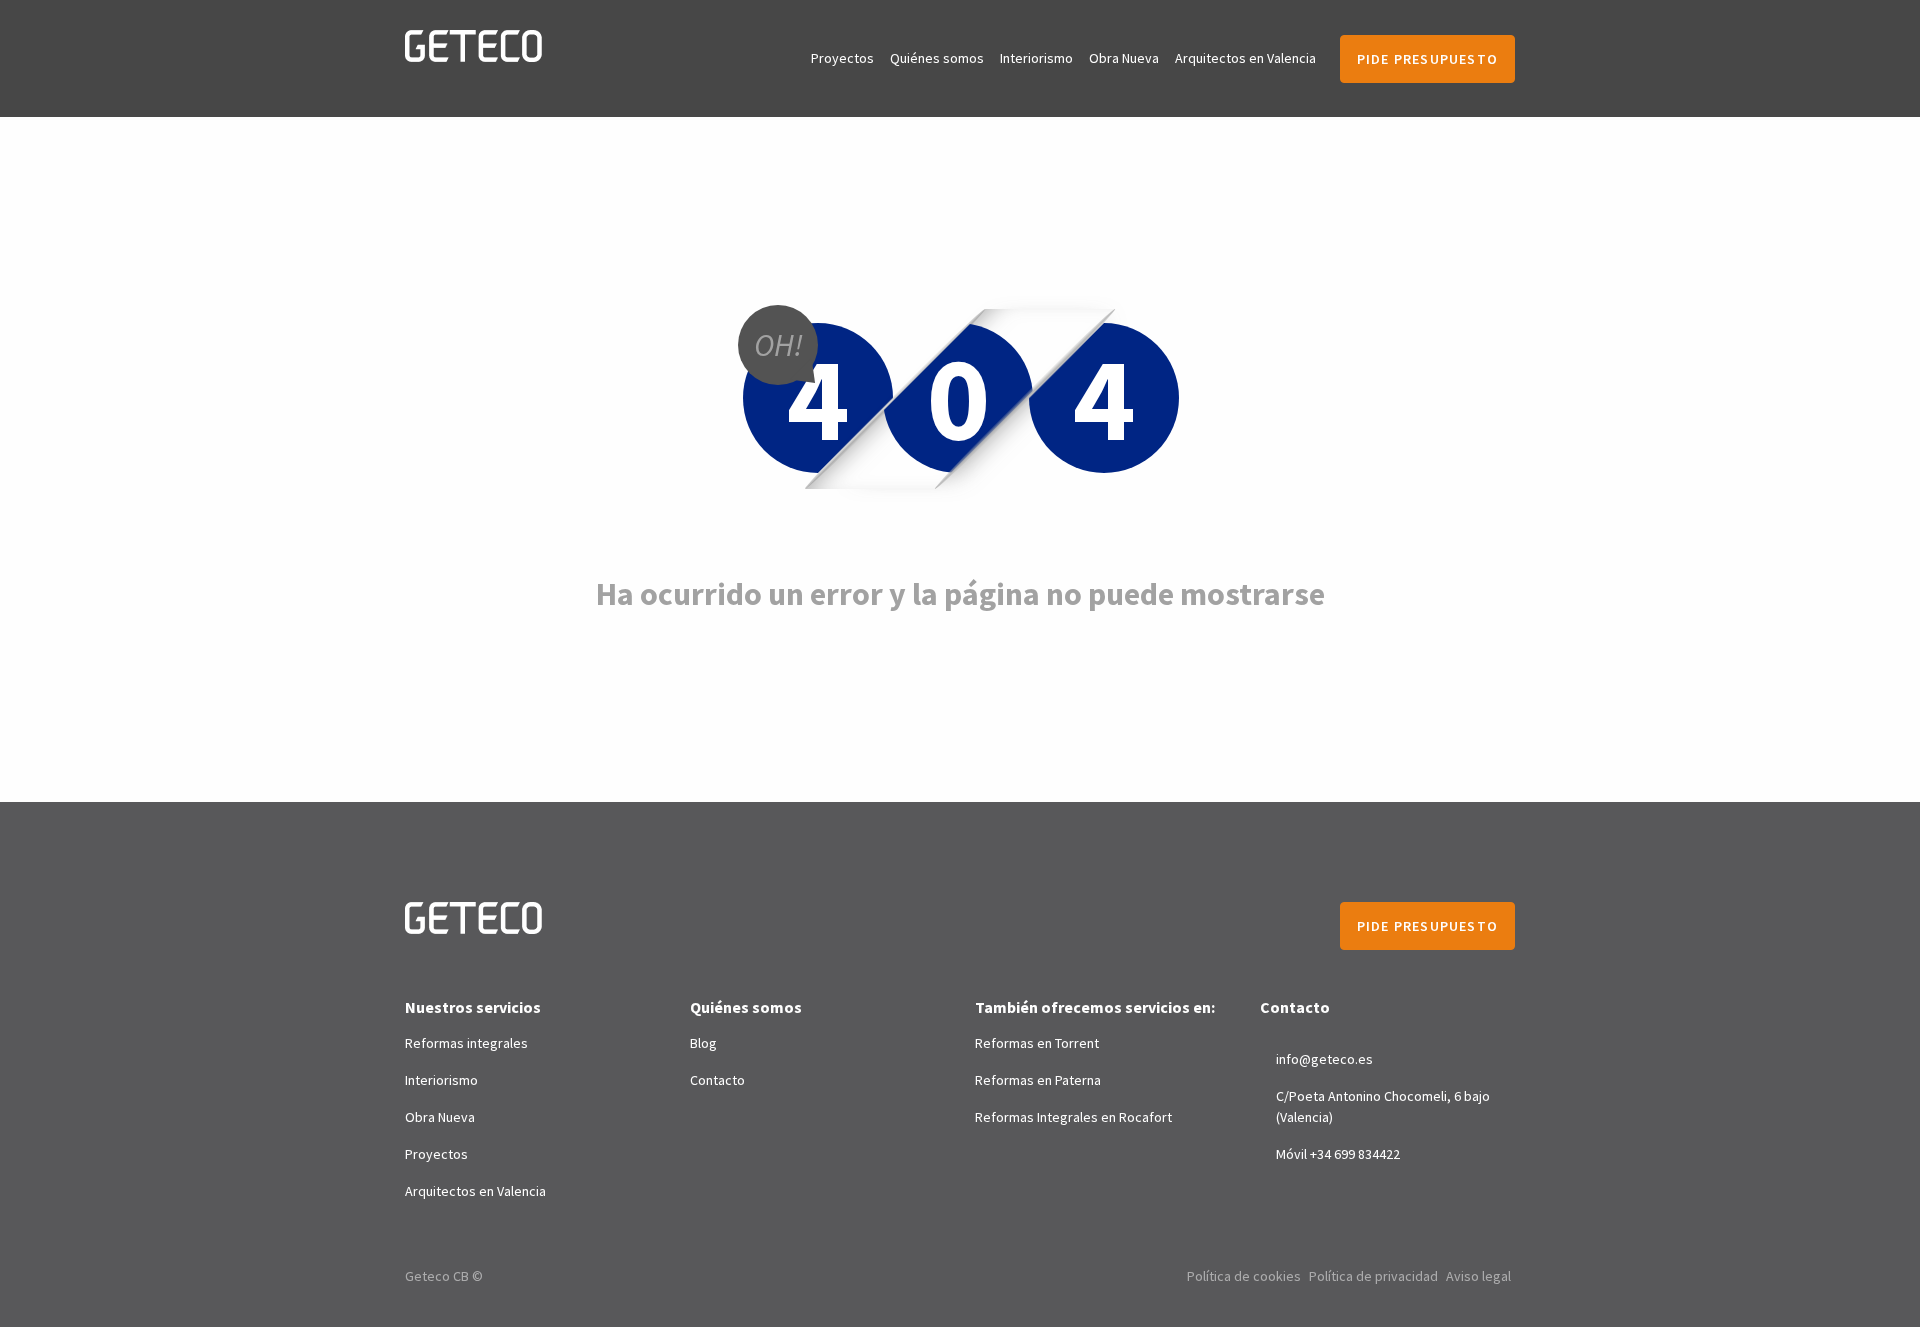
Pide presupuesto (1427, 59)
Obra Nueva (1124, 58)
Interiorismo (1036, 58)
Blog (703, 1043)
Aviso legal (1478, 1276)
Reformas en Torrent (1037, 1043)
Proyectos (842, 58)
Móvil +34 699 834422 (1338, 1154)
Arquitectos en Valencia (1245, 58)
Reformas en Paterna (1038, 1080)
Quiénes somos (937, 58)
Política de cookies (1244, 1276)
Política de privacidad (1373, 1276)
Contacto (717, 1080)
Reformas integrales (466, 1043)
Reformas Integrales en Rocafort (1073, 1117)
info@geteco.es (1324, 1059)
